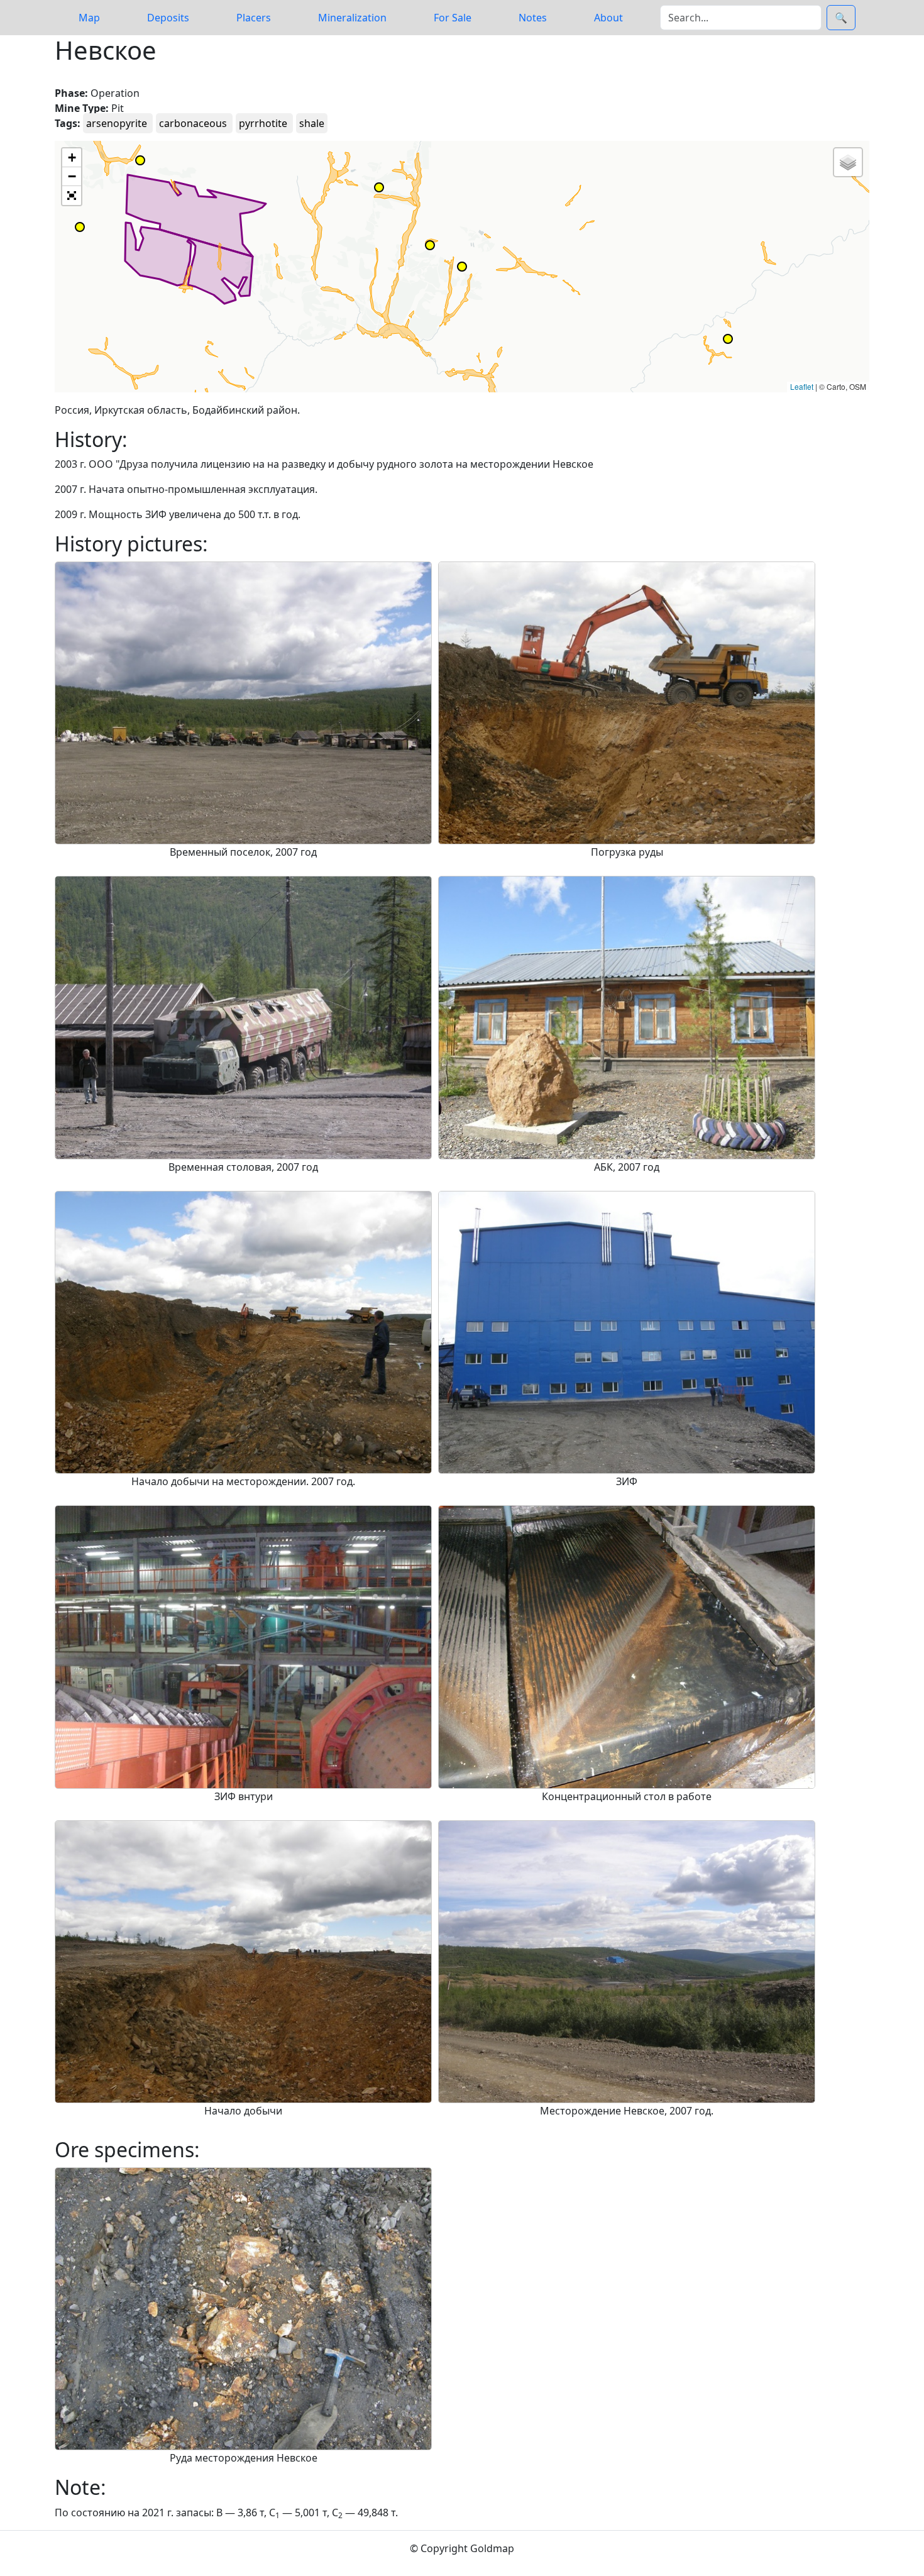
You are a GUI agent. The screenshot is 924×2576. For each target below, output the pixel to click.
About (608, 18)
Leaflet (802, 386)
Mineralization (352, 18)
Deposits (168, 18)
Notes (533, 18)
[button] (430, 245)
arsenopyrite (118, 123)
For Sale (453, 18)
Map (89, 18)
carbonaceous (194, 123)
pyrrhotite (264, 123)
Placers (254, 18)
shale (312, 123)
